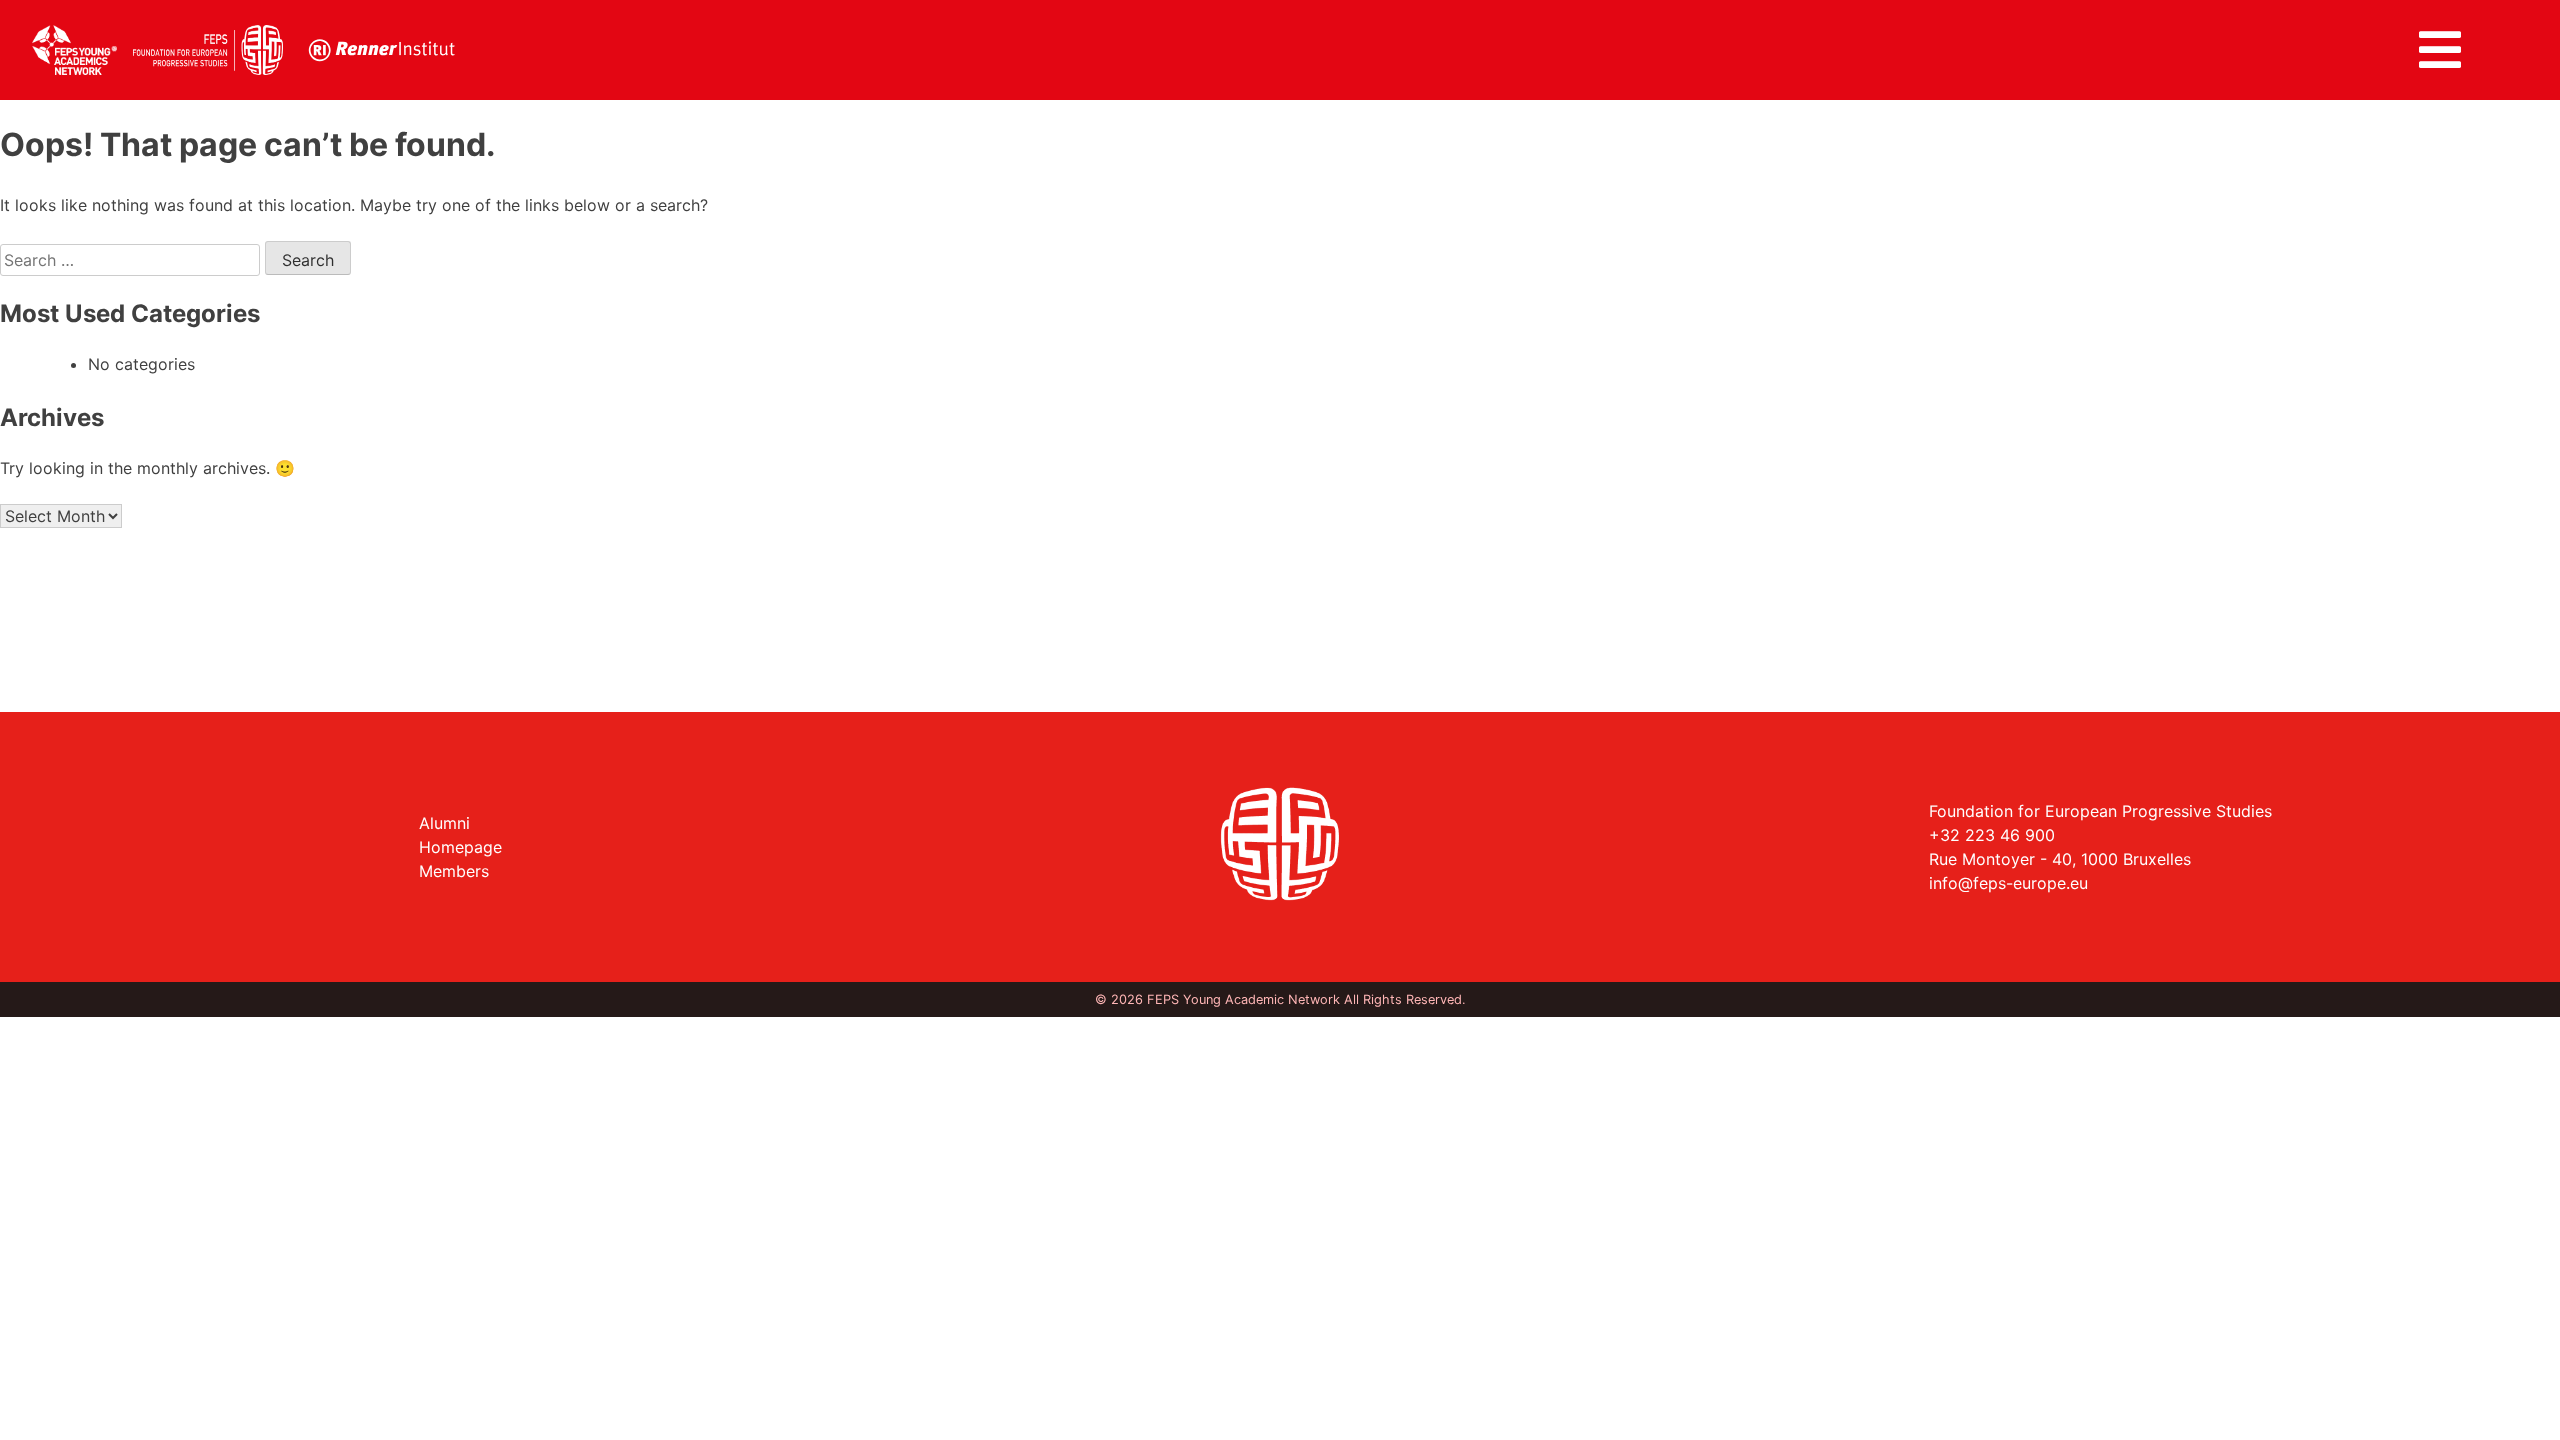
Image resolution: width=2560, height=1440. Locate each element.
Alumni (444, 823)
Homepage (460, 847)
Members (454, 871)
